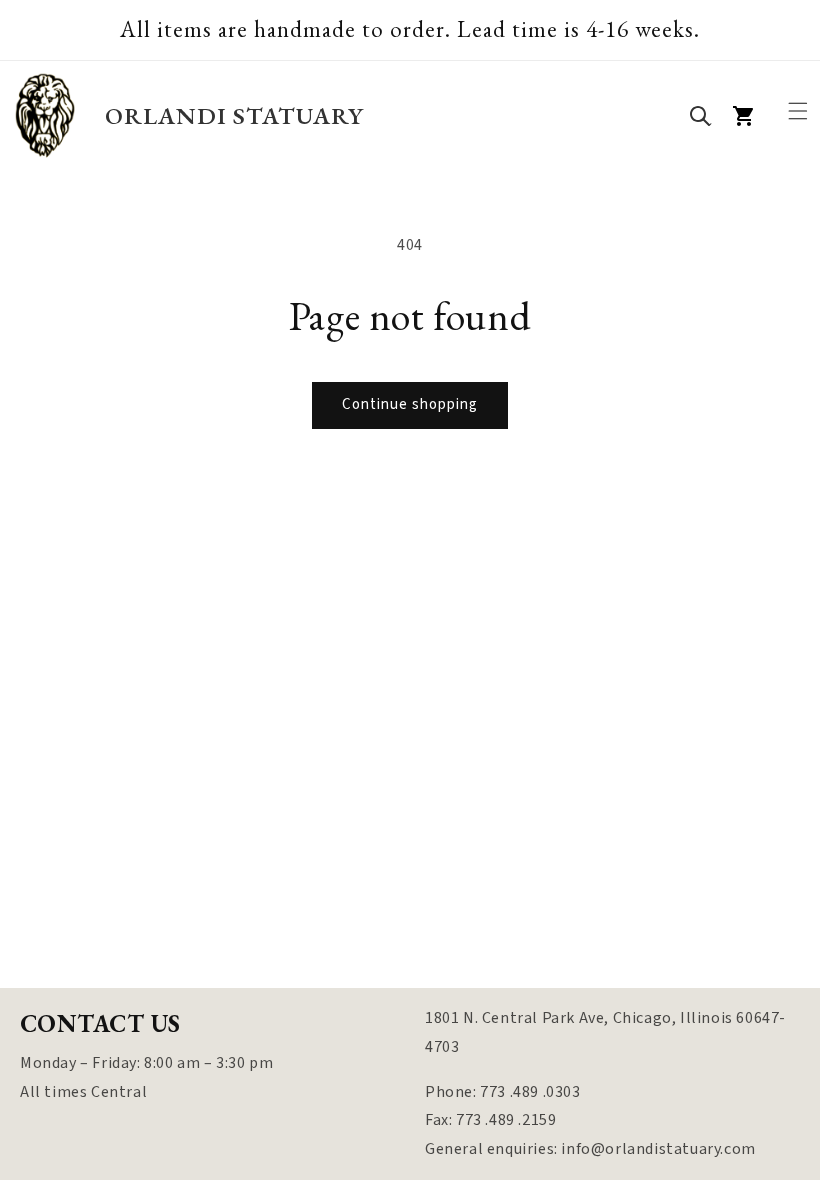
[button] (798, 111)
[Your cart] (744, 116)
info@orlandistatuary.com (658, 1149)
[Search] (700, 116)
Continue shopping (410, 404)
